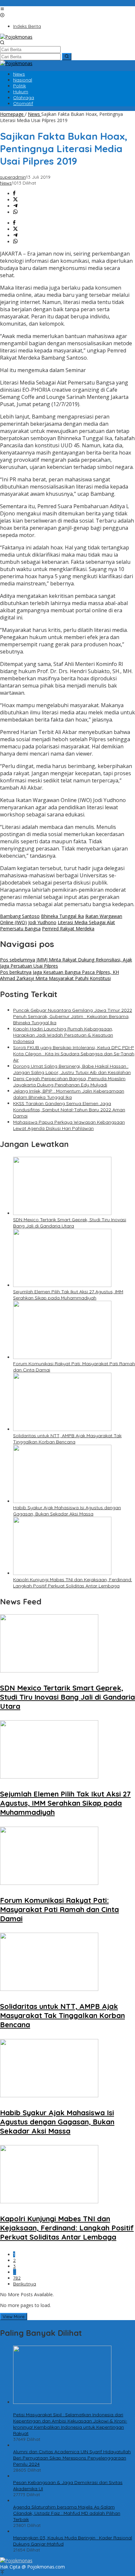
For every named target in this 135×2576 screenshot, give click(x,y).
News (6, 183)
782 (17, 2278)
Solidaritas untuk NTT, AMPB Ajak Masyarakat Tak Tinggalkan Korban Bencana (67, 1439)
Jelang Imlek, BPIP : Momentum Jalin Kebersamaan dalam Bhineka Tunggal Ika (69, 1094)
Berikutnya (25, 2284)
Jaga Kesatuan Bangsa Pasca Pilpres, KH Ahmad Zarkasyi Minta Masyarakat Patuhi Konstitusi (59, 975)
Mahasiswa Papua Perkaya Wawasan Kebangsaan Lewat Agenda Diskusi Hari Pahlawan (69, 1125)
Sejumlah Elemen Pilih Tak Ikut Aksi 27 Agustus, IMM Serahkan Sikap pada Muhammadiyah (68, 1295)
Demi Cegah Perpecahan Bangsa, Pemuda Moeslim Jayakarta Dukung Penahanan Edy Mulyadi (69, 1082)
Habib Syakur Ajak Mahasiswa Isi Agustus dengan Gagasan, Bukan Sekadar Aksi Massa (67, 1511)
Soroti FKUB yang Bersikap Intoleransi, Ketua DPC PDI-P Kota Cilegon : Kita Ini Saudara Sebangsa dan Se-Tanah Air (74, 1054)
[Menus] (2, 9)
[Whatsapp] (15, 212)
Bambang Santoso (20, 916)
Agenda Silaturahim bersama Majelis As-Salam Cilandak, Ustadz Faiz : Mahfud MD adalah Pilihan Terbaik (67, 2513)
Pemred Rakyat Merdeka (68, 929)
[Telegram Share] (15, 206)
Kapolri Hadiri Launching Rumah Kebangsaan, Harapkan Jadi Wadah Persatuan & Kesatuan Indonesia (63, 1035)
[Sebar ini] (14, 194)
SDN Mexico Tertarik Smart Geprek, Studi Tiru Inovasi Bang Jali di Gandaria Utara (70, 1223)
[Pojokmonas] (16, 37)
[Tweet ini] (15, 200)
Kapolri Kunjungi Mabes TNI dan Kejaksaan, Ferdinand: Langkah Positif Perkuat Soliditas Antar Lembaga (73, 1583)
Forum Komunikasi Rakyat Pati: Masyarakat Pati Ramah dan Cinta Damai (59, 1909)
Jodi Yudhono (42, 922)
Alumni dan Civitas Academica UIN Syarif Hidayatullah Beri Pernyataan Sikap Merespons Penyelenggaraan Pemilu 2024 (72, 2458)
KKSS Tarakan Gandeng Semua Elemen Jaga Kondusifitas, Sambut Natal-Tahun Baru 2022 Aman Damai (69, 1110)
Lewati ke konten (18, 3)
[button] (67, 57)
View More (14, 2317)
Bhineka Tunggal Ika (62, 916)
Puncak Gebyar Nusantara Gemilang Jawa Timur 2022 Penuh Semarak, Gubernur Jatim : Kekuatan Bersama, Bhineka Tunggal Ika (73, 1016)
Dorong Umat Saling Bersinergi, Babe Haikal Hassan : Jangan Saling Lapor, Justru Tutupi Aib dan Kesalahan (72, 1069)
